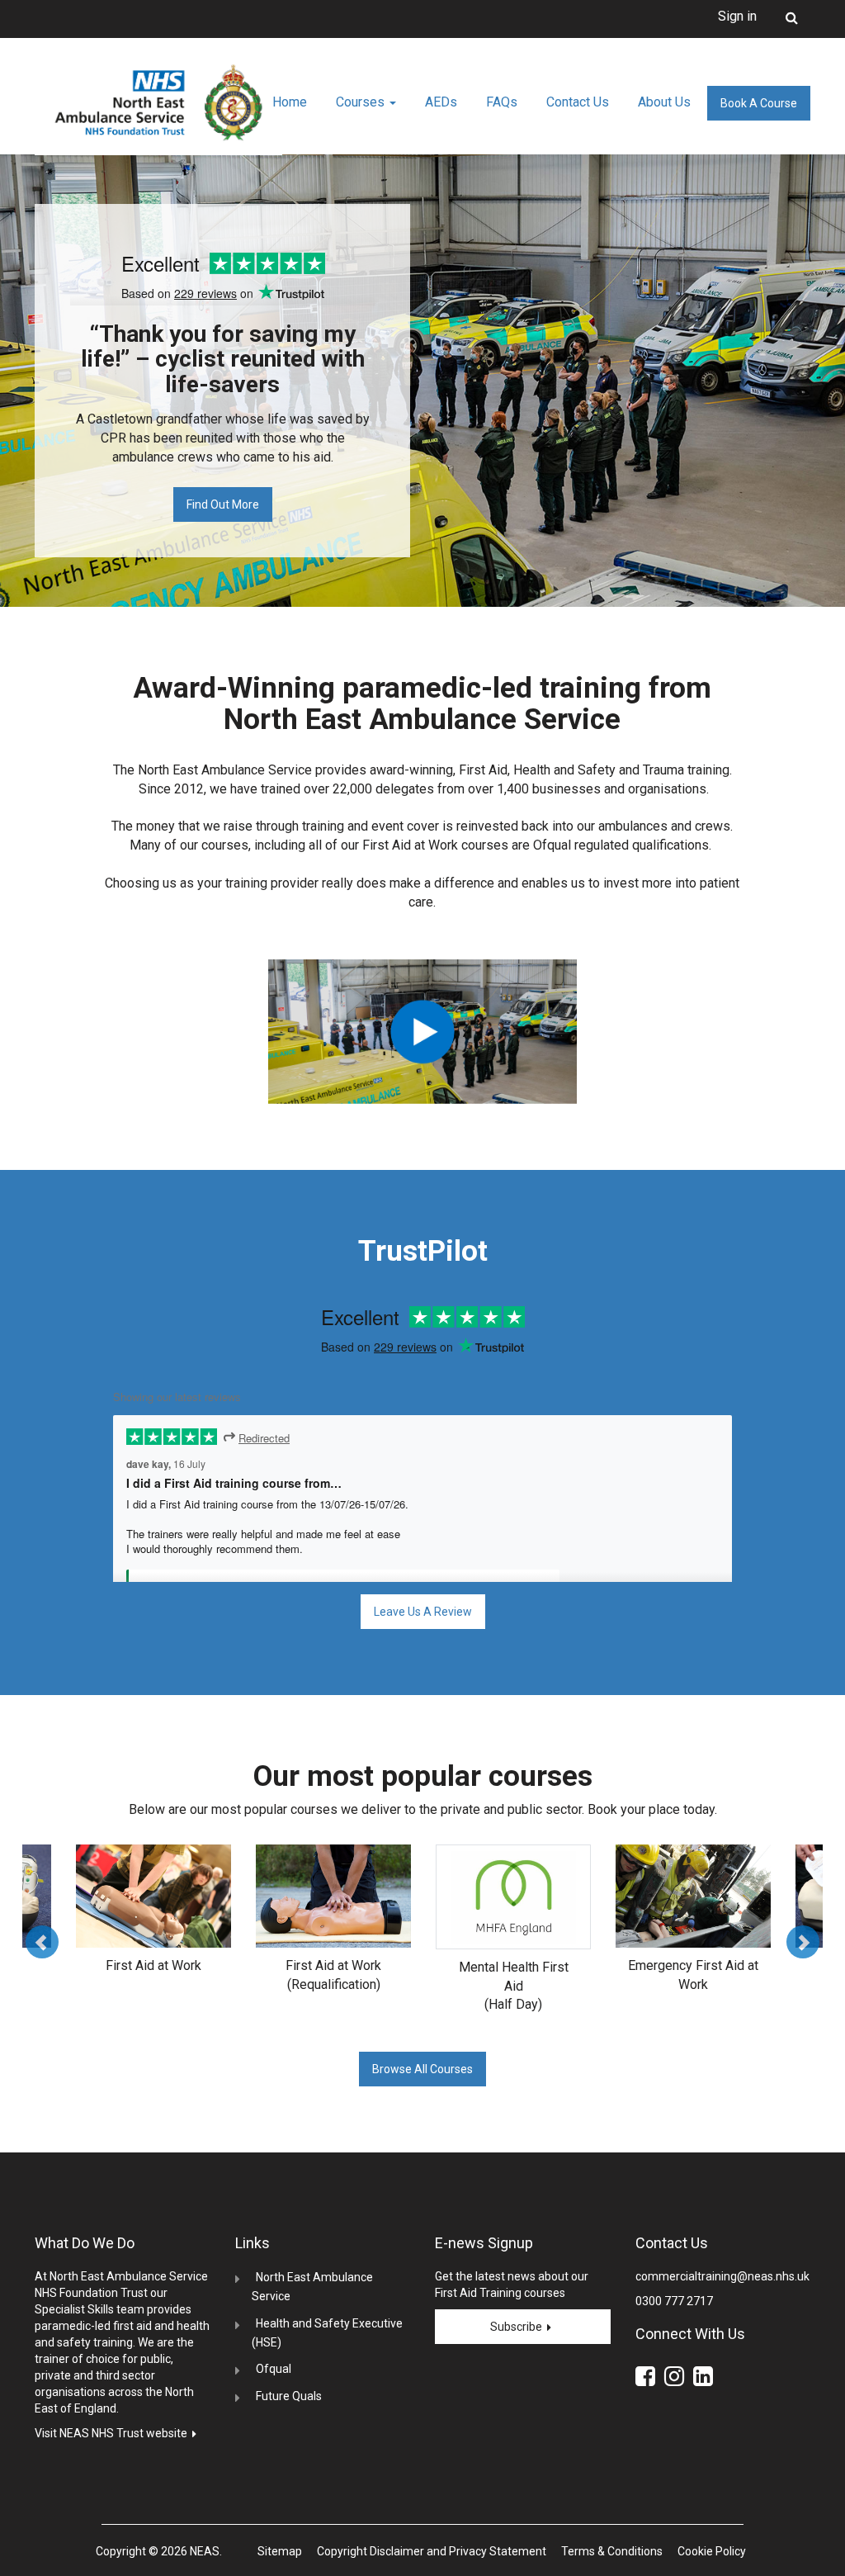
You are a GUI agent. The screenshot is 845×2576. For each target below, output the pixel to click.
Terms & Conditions (612, 2551)
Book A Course (759, 103)
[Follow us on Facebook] (648, 2379)
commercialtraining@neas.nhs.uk (722, 2276)
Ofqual (274, 2369)
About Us (664, 102)
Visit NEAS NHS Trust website (113, 2433)
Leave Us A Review (423, 1612)
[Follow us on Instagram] (677, 2379)
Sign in (737, 16)
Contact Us (578, 102)
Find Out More (223, 504)
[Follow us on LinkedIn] (706, 2379)
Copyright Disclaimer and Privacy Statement (432, 2551)
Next (803, 1942)
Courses (362, 102)
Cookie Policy (712, 2551)
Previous (42, 1942)
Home (290, 102)
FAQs (502, 102)
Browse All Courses (422, 2069)
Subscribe (519, 2327)
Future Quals (289, 2396)
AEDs (441, 102)
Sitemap (280, 2551)
